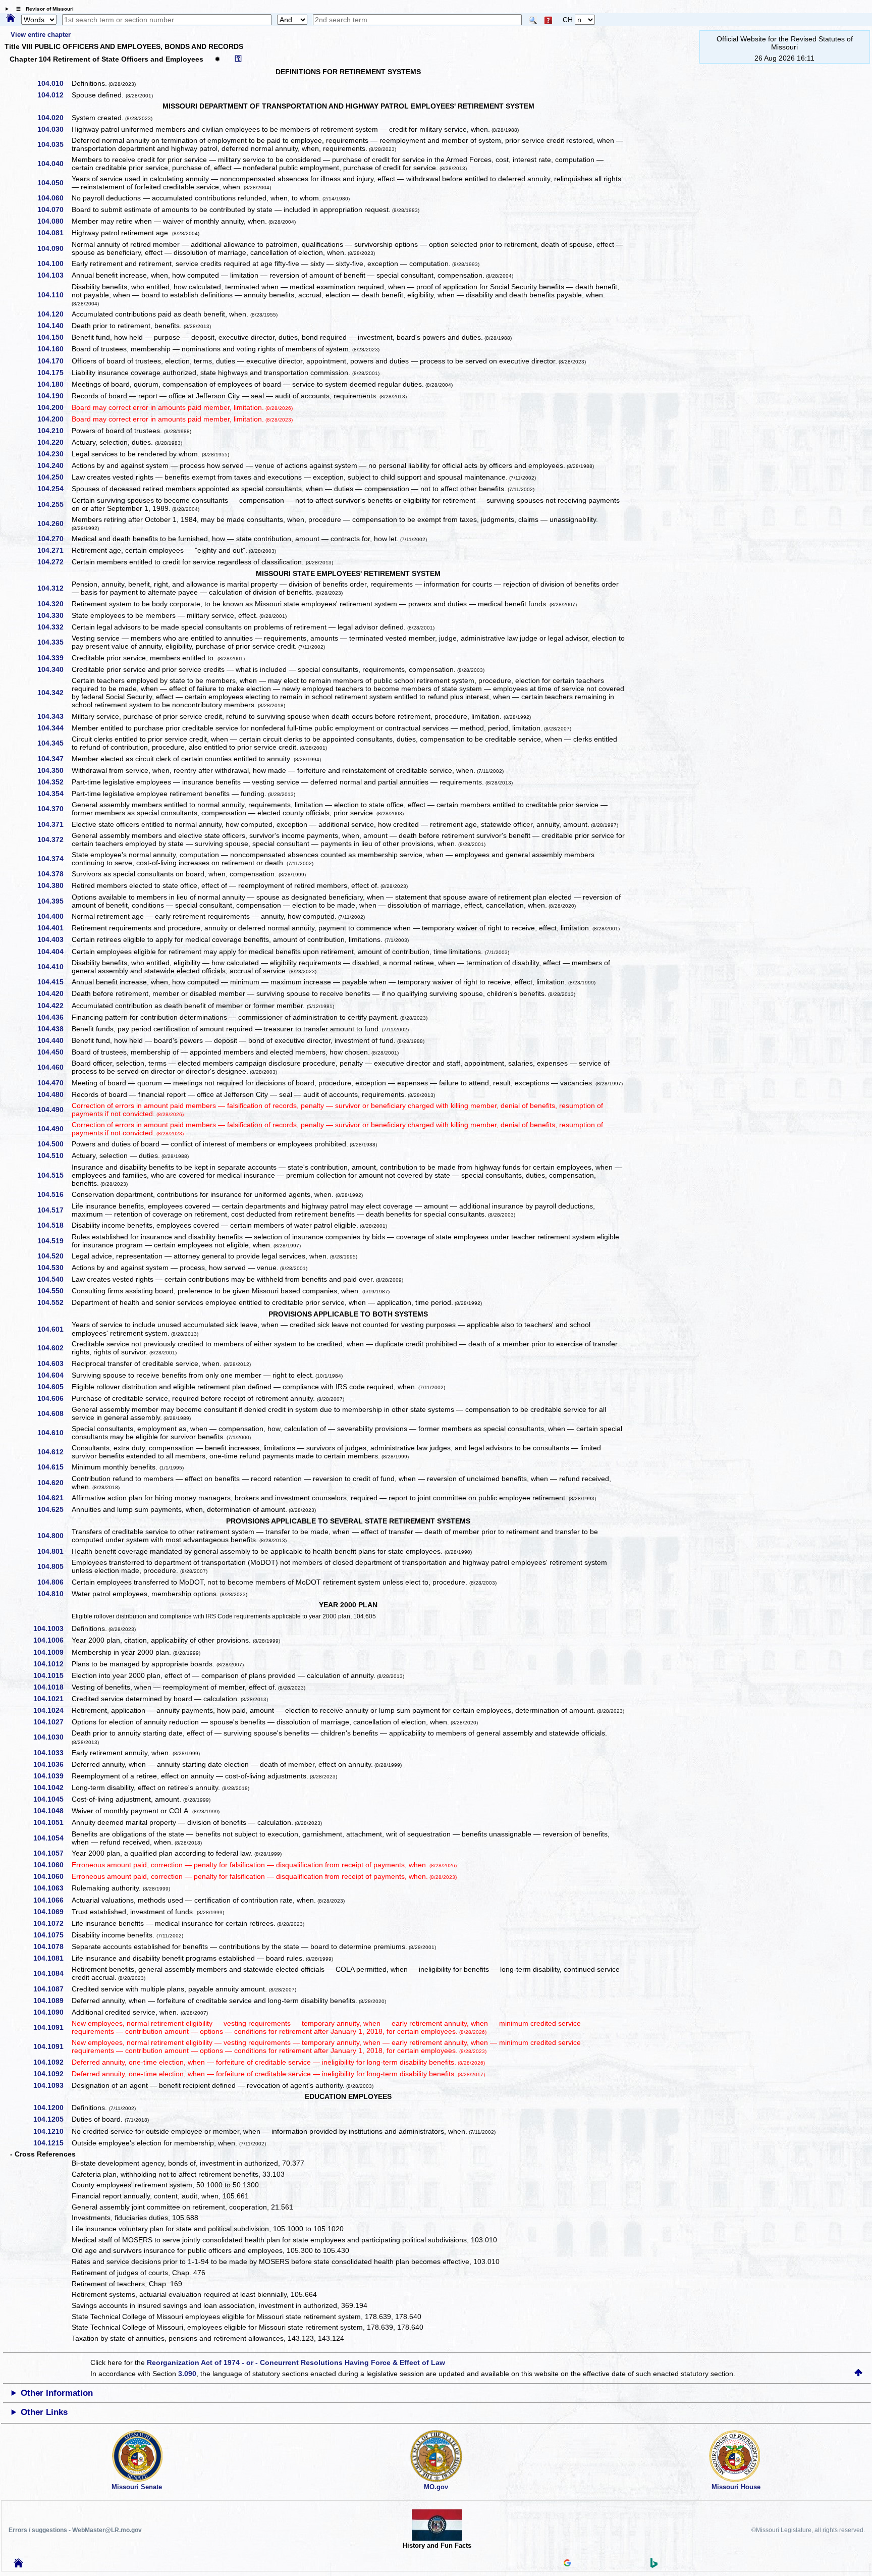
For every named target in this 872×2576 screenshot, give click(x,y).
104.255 (54, 504)
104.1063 (52, 1888)
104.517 (54, 1210)
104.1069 (52, 1912)
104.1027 (52, 1722)
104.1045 (52, 1799)
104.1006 (52, 1640)
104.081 (54, 233)
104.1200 (52, 2108)
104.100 (54, 264)
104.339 (54, 658)
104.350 (54, 770)
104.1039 (52, 1776)
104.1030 (52, 1737)
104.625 (54, 1509)
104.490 (54, 1110)
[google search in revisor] (567, 2564)
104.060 (54, 198)
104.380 (54, 885)
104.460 (54, 1067)
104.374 (54, 859)
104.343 (54, 716)
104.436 (54, 1017)
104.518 (54, 1225)
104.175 (54, 373)
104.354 (54, 794)
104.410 (54, 967)
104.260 (54, 523)
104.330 (54, 615)
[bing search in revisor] (654, 2565)
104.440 (54, 1040)
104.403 (54, 939)
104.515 (54, 1175)
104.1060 (52, 1865)
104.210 (54, 431)
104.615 (54, 1467)
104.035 (54, 144)
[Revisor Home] (19, 2565)
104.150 (54, 337)
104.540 (54, 1279)
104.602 (54, 1348)
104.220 (54, 442)
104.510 (54, 1155)
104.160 (54, 349)
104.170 (54, 361)
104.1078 (52, 1947)
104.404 (54, 952)
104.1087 (52, 1989)
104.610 (54, 1433)
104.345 (54, 743)
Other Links (44, 2412)
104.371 (54, 824)
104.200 (54, 407)
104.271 (54, 550)
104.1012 (52, 1664)
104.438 (54, 1029)
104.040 (54, 164)
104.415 (54, 982)
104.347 (54, 759)
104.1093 (52, 2085)
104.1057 (52, 1853)
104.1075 (52, 1935)
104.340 (54, 669)
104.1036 (52, 1764)
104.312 (54, 588)
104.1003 (52, 1628)
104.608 (54, 1413)
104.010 (54, 83)
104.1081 (52, 1958)
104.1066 (52, 1900)
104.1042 (52, 1788)
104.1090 (52, 2012)
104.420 (54, 993)
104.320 (54, 604)
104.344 (54, 728)
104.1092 (52, 2062)
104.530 (54, 1268)
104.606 (54, 1398)
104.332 (54, 627)
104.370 (54, 809)
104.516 (54, 1194)
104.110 (54, 295)
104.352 (54, 782)
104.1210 (52, 2131)
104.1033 (52, 1753)
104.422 (54, 1006)
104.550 (54, 1291)
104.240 (54, 465)
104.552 (54, 1302)
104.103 (54, 275)
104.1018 (52, 1687)
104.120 (54, 314)
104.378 (54, 874)
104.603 (54, 1363)
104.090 (54, 248)
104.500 (54, 1144)
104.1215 (52, 2143)
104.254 (54, 489)
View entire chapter (41, 35)
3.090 (187, 2374)
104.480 (54, 1094)
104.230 (54, 454)
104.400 (54, 916)
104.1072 (52, 1923)
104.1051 (52, 1822)
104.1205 (52, 2119)
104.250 (54, 477)
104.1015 (52, 1675)
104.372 (54, 839)
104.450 (54, 1052)
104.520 (54, 1256)
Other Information (57, 2393)
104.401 (54, 928)
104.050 (54, 183)
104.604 (54, 1375)
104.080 (54, 221)
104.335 (54, 642)
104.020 (54, 118)
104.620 (54, 1483)
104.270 (54, 539)
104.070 (54, 209)
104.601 (54, 1329)
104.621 (54, 1498)
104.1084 (52, 1973)
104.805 (54, 1566)
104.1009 (52, 1652)
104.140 (54, 326)
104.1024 (52, 1710)
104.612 (54, 1452)
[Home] (11, 19)
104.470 (54, 1083)
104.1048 (52, 1811)
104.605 (54, 1387)
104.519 (54, 1241)
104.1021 (52, 1699)
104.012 (54, 95)
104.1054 (52, 1838)
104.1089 (52, 2001)
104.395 (54, 901)
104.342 (54, 693)
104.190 (54, 396)
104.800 (54, 1536)
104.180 (54, 384)
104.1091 (52, 2027)
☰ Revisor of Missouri (42, 9)
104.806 (54, 1582)
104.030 (54, 129)
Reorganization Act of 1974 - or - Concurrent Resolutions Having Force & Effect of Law (296, 2362)
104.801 (54, 1551)
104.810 (54, 1594)
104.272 (54, 562)
